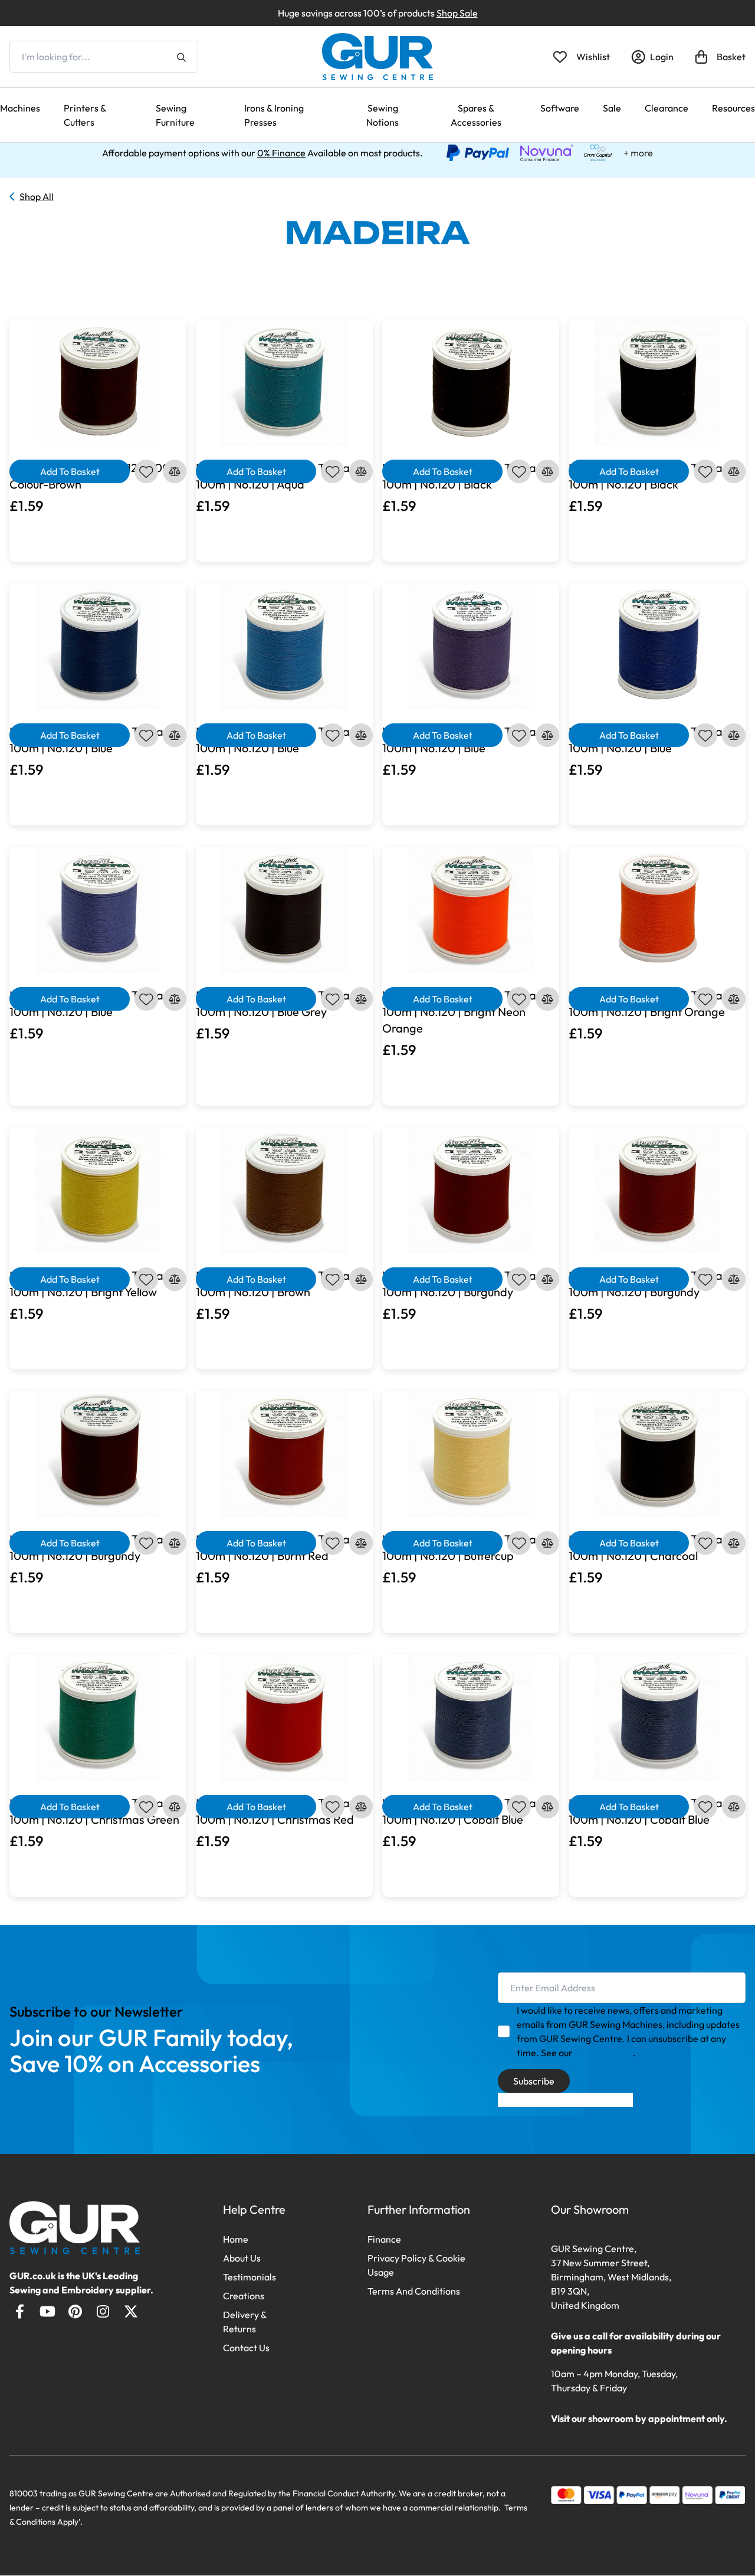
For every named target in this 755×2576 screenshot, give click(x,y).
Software (560, 108)
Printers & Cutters (85, 115)
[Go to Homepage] (75, 2228)
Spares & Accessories (476, 115)
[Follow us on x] (131, 2311)
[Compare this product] (175, 471)
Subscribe (534, 2081)
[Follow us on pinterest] (75, 2311)
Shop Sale (457, 13)
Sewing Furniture (175, 115)
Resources (733, 108)
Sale (612, 108)
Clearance (667, 108)
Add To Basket (70, 471)
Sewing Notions (383, 115)
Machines (20, 108)
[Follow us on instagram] (103, 2311)
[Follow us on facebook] (20, 2311)
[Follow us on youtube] (47, 2311)
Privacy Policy (604, 2053)
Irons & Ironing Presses (274, 115)
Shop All (37, 196)
